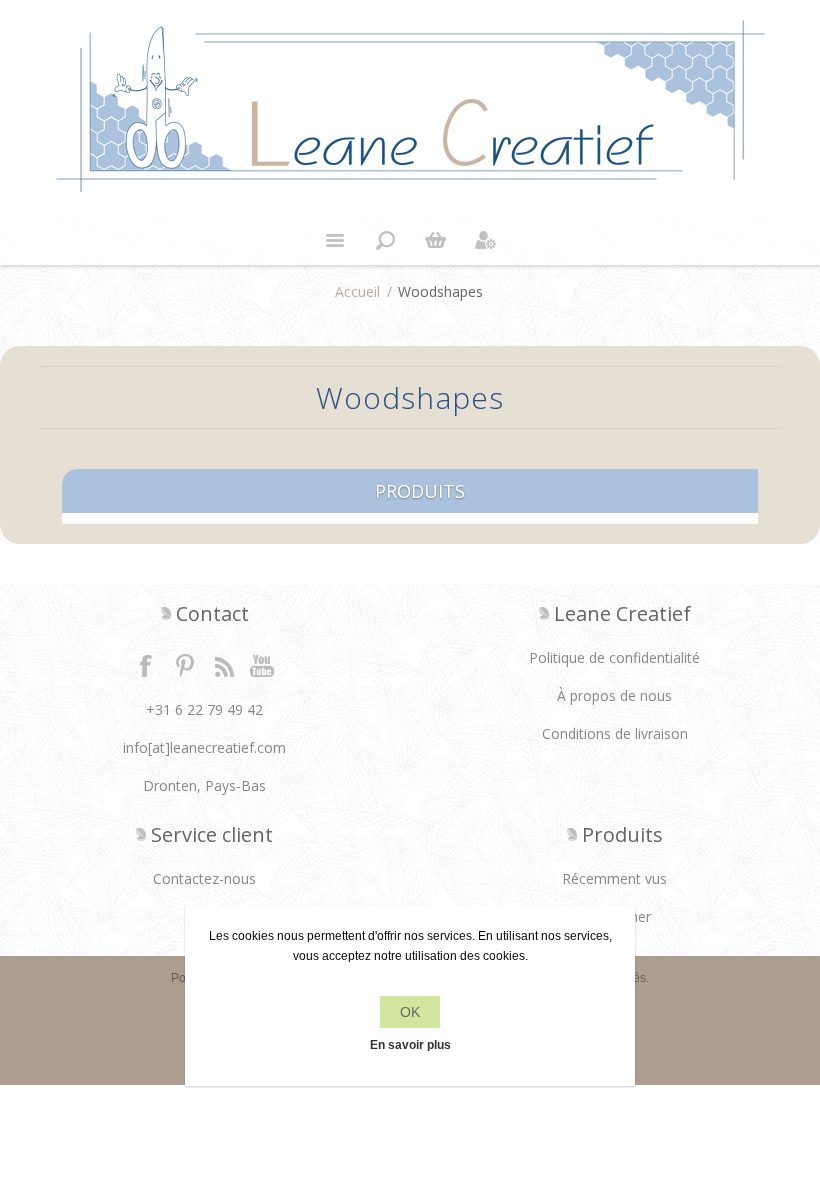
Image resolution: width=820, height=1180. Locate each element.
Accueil (357, 291)
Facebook (146, 665)
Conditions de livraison (615, 733)
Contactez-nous (204, 878)
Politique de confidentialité (614, 657)
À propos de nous (614, 695)
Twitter (185, 665)
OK (410, 1012)
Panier (435, 240)
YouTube (263, 665)
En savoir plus (410, 1045)
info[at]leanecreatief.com (204, 747)
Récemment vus (614, 878)
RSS (224, 665)
